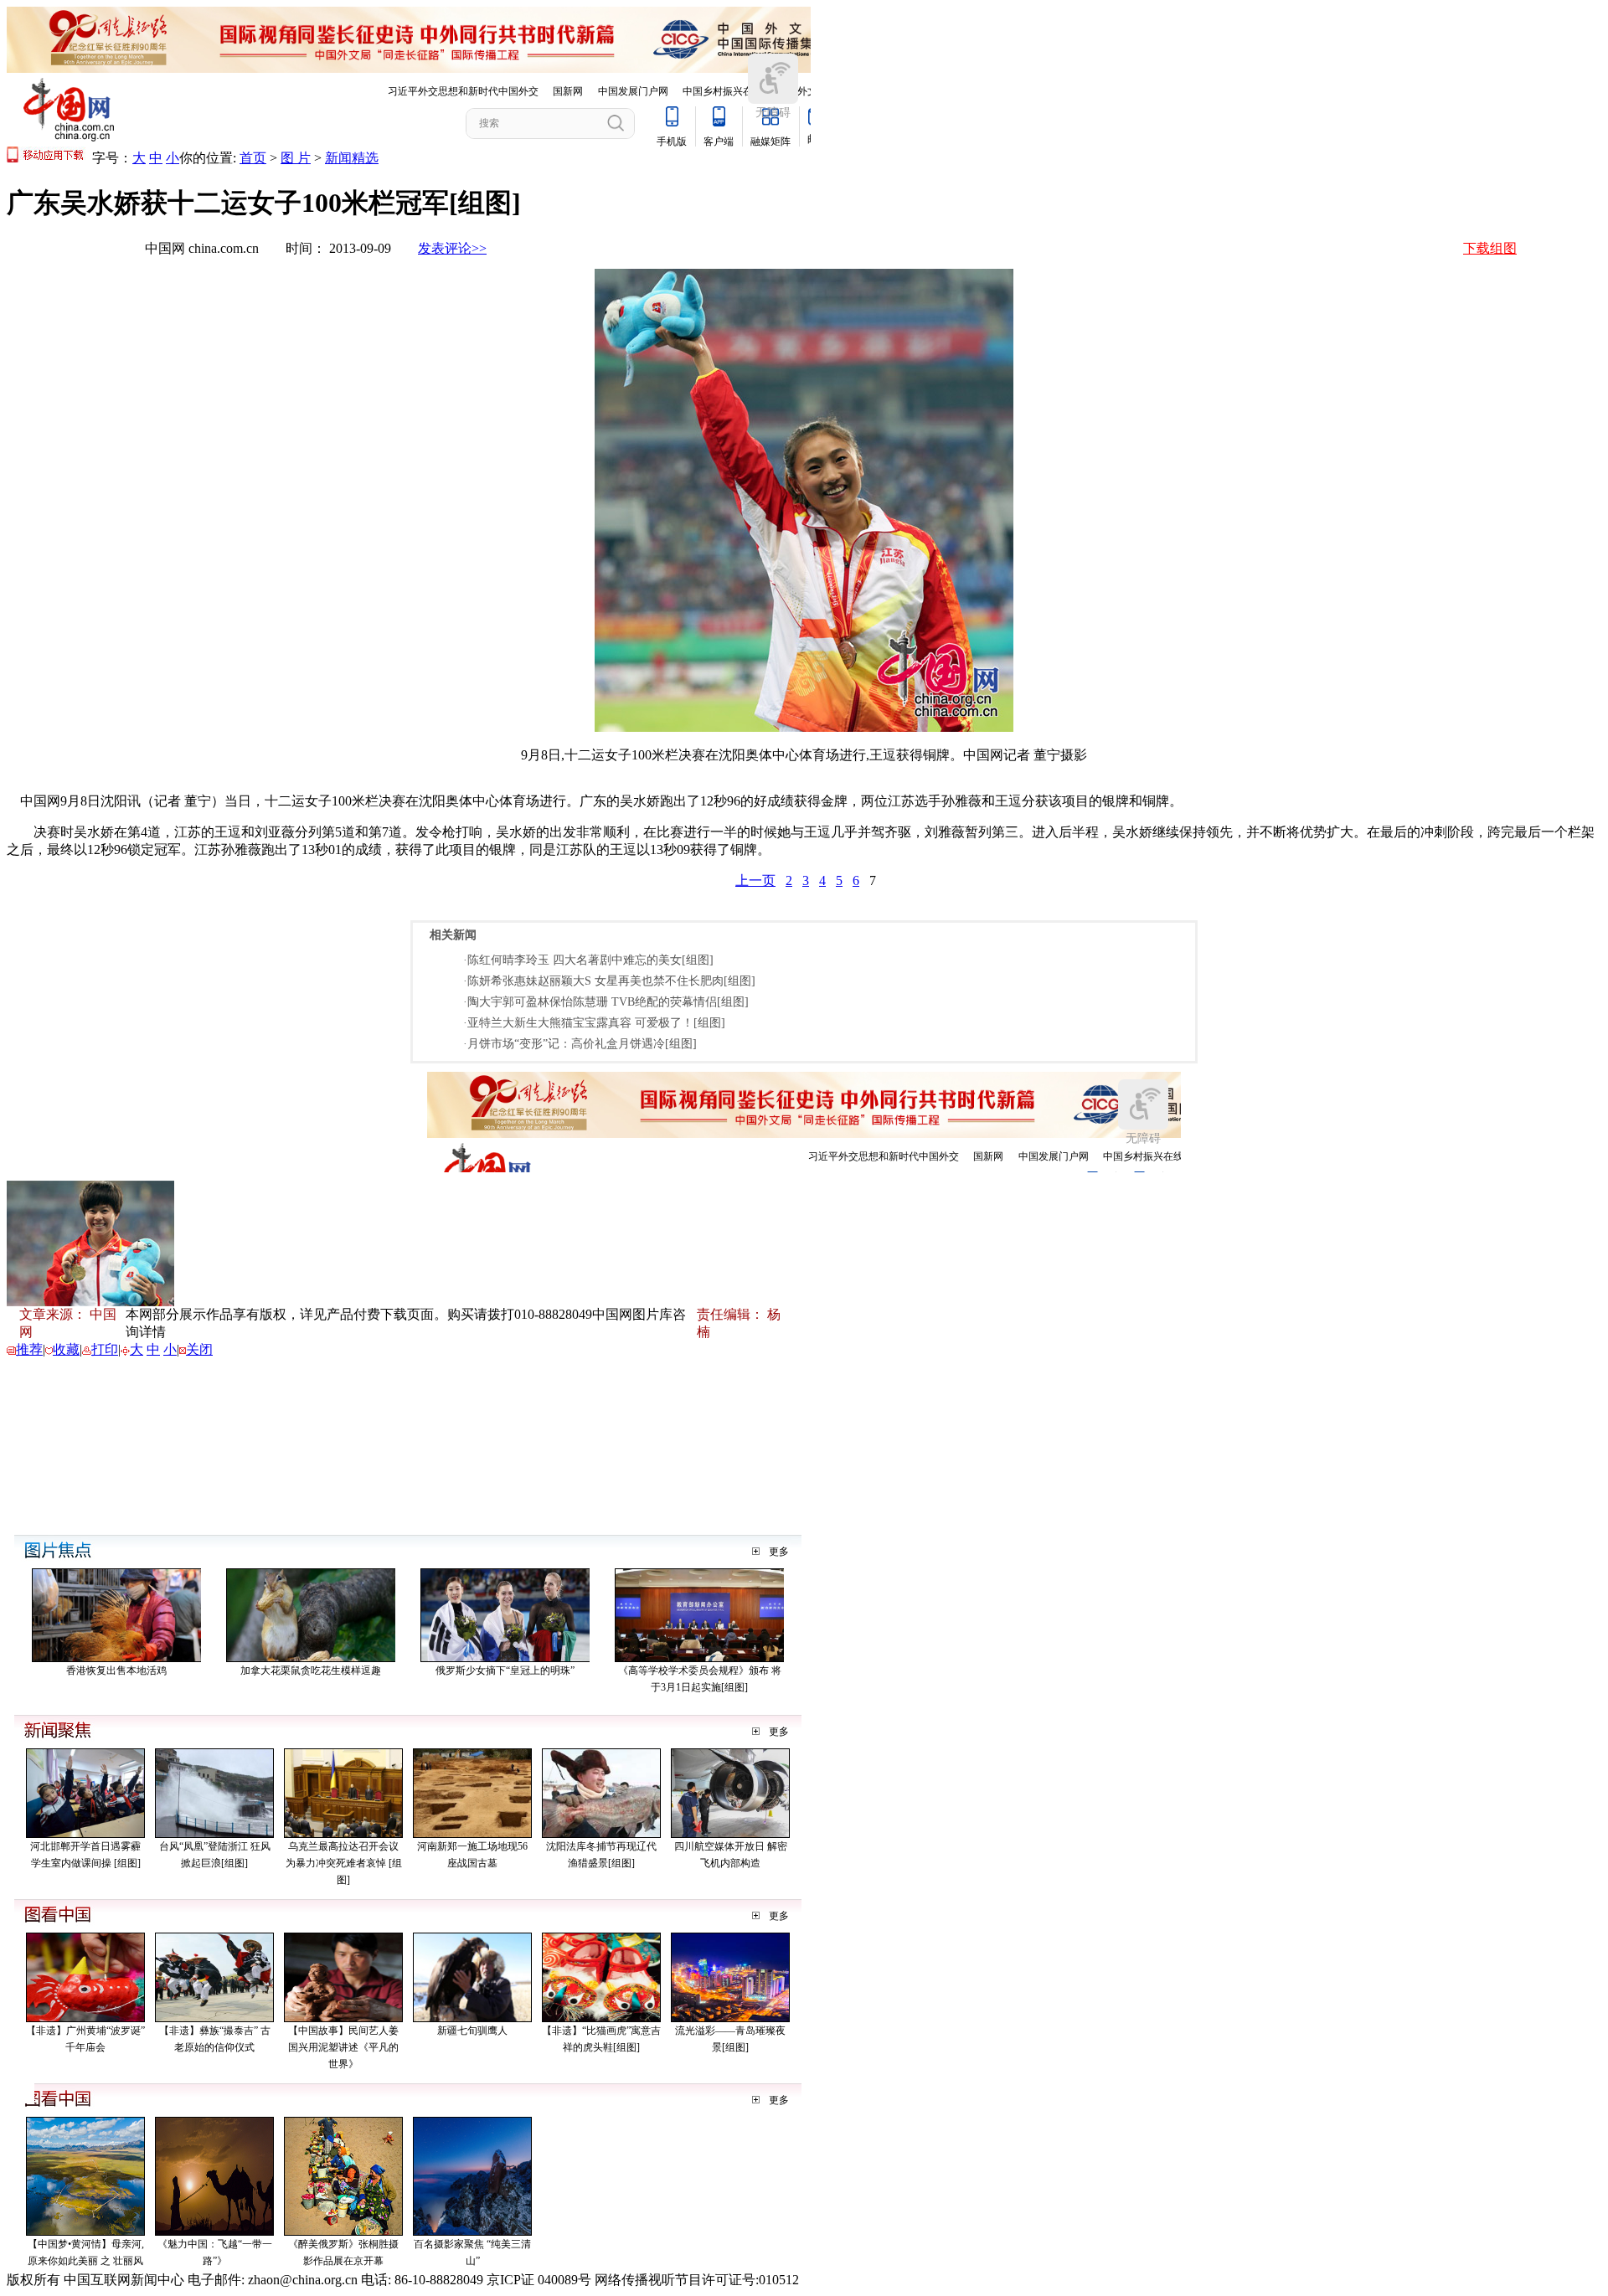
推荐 (29, 1349)
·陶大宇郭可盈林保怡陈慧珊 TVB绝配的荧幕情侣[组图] (606, 1002)
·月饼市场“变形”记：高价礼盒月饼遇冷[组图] (580, 1044)
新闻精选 (352, 158)
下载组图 (1490, 248)
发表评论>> (452, 248)
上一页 (755, 880)
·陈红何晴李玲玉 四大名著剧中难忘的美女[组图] (588, 960)
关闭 (199, 1349)
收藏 (66, 1349)
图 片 (296, 158)
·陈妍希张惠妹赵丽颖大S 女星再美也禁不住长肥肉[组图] (609, 981)
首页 (253, 158)
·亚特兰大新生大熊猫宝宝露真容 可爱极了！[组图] (594, 1023)
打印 (105, 1349)
